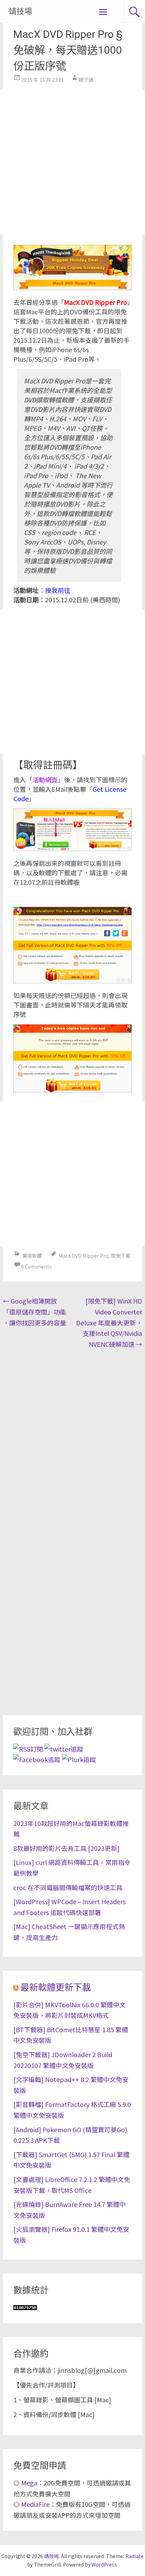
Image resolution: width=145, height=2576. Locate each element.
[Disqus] (72, 1442)
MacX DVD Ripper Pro (84, 1256)
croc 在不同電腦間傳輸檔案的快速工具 (68, 1887)
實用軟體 (32, 1256)
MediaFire (35, 2504)
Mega (29, 2483)
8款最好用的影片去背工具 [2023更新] (67, 1848)
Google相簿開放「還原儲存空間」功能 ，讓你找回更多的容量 (34, 1312)
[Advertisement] (72, 162)
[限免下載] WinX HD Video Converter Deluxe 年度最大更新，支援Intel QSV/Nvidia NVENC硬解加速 (109, 1322)
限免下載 (121, 1256)
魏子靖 (86, 80)
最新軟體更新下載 (56, 1988)
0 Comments (36, 1266)
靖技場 (20, 11)
